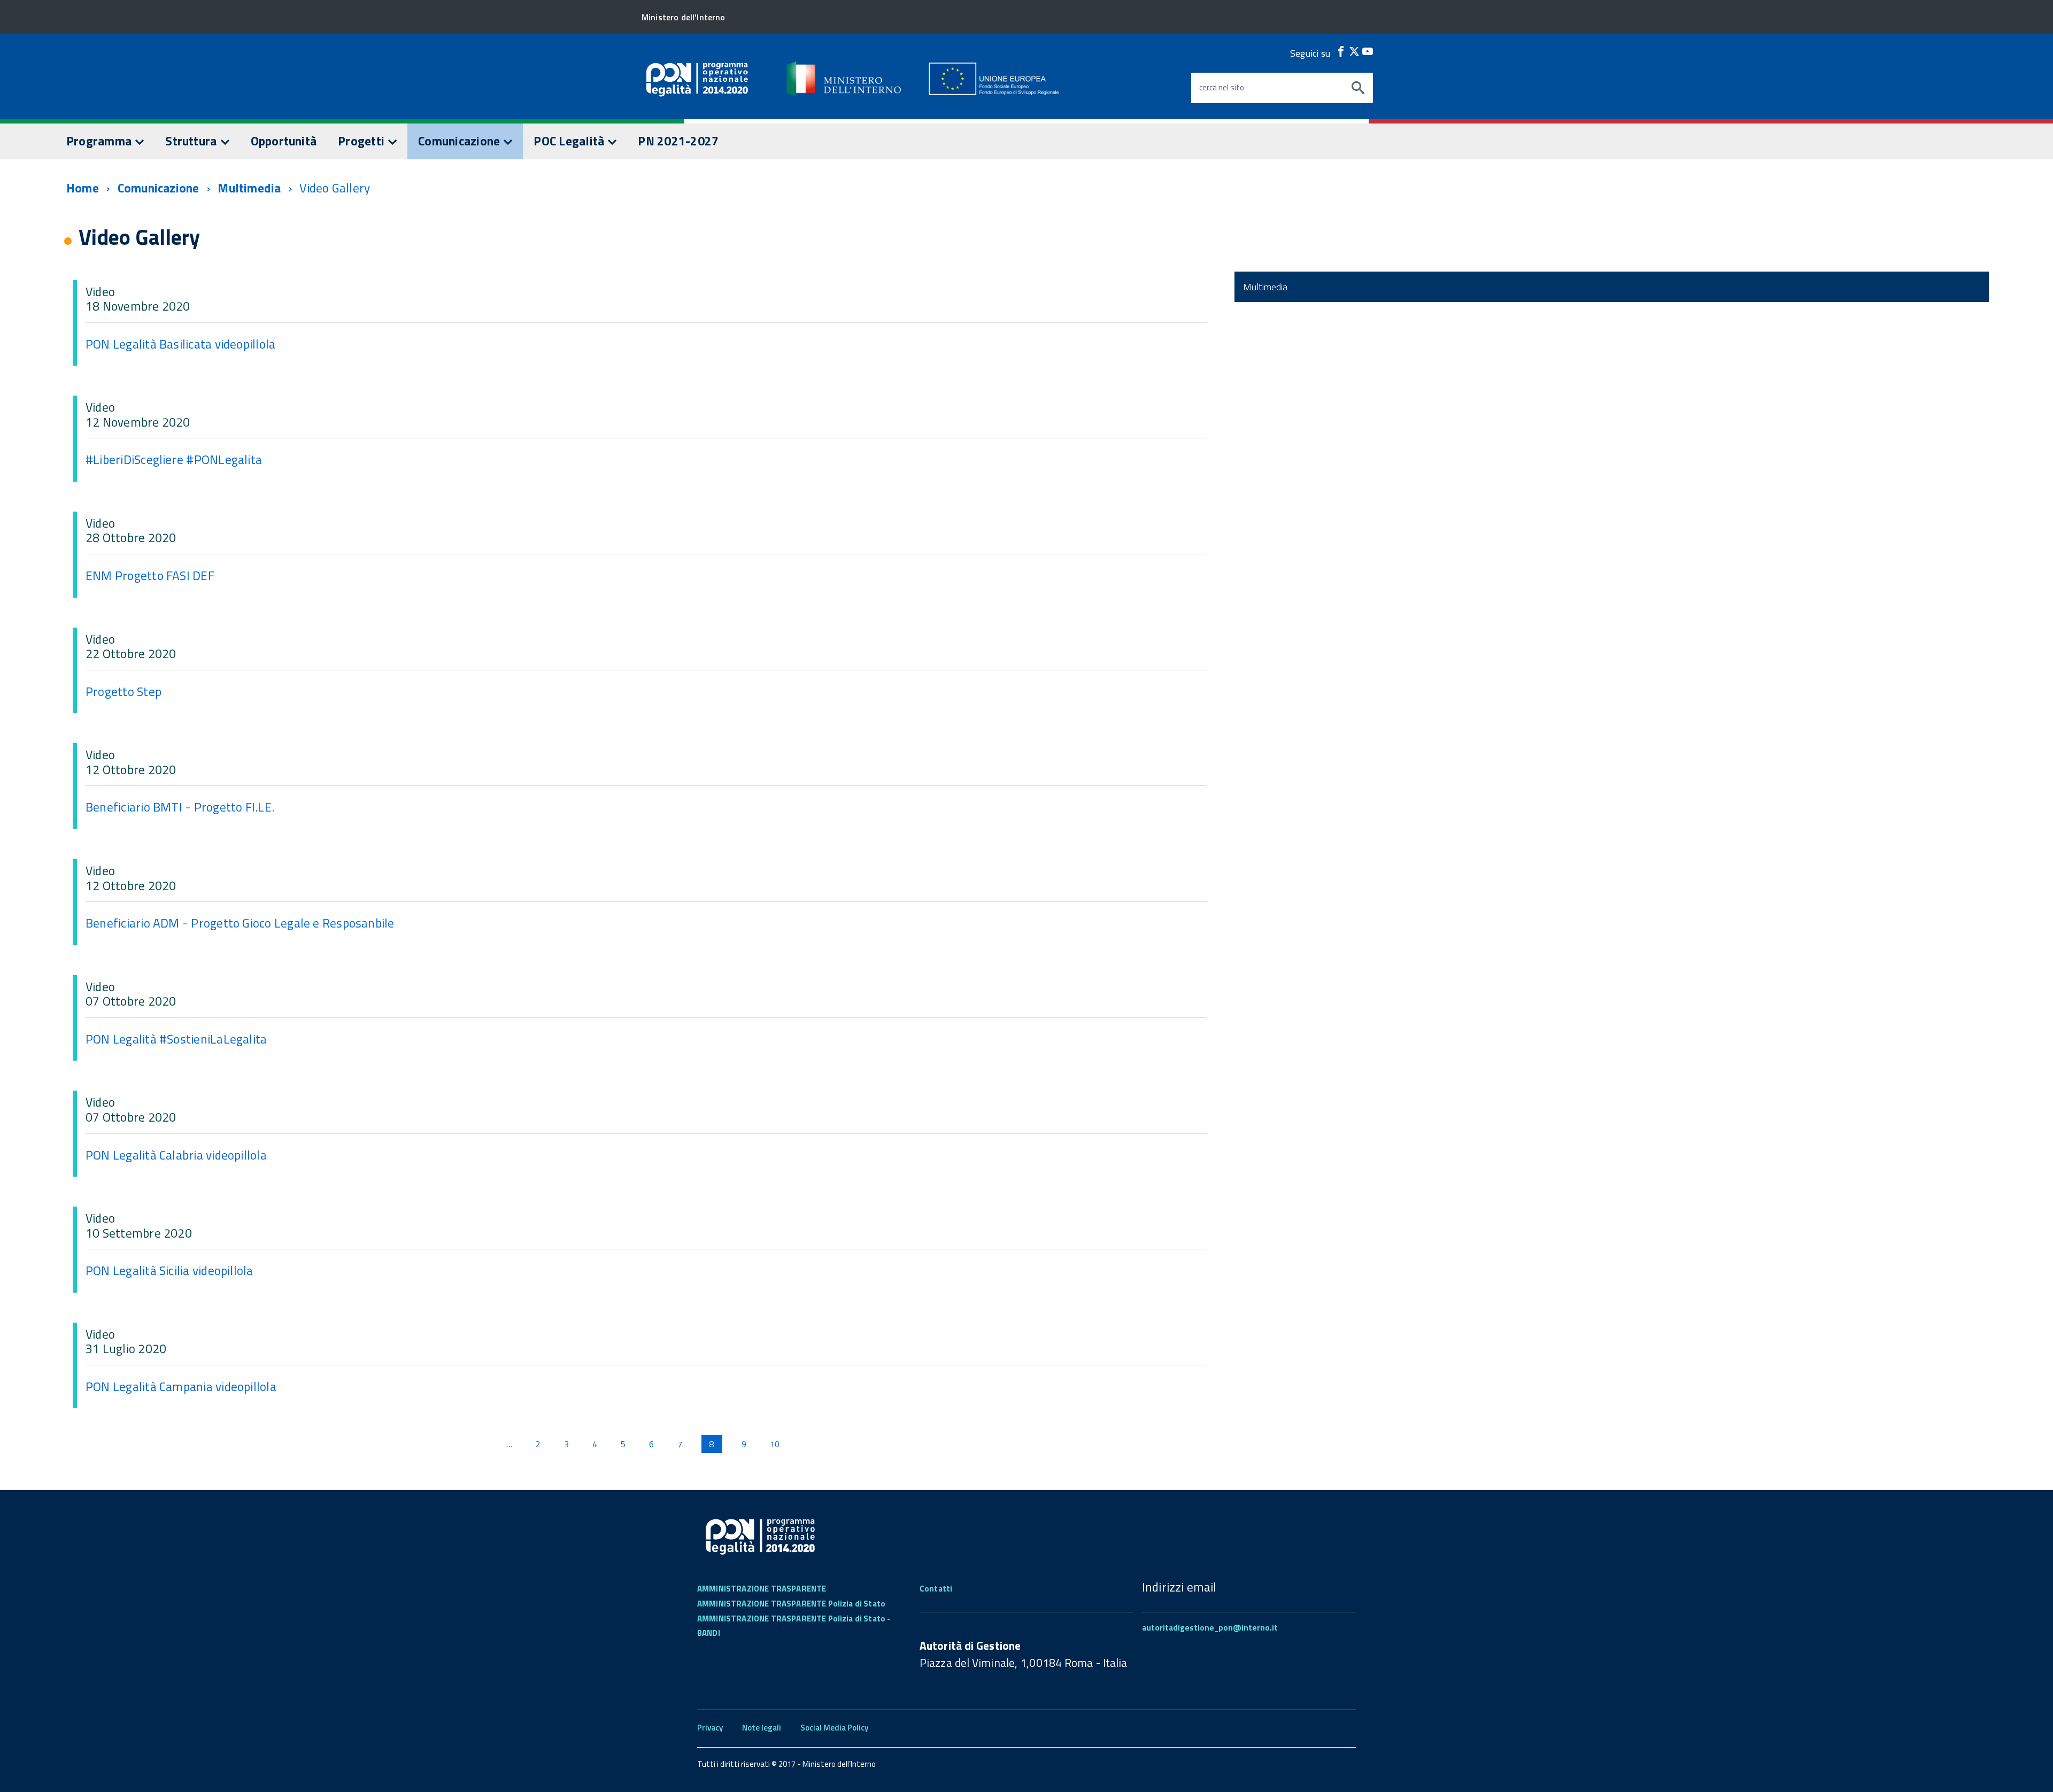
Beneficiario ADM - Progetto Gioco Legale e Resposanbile (240, 923)
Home (83, 188)
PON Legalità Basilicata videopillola (180, 344)
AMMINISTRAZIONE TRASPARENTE (762, 1589)
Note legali (762, 1728)
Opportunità (284, 141)
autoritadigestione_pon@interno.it (1210, 1628)
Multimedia (249, 188)
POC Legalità (570, 141)
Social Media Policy (834, 1728)
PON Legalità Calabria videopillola (176, 1155)
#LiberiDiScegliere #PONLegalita (174, 459)
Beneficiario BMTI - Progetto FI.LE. (180, 807)
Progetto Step (124, 692)
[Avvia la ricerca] (1358, 88)
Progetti (362, 141)
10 (775, 1444)
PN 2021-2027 (678, 141)
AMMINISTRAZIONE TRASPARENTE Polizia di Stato (791, 1604)
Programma (100, 141)
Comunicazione (460, 141)
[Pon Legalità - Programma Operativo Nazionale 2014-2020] (845, 79)
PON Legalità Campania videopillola (181, 1387)
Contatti (936, 1589)
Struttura (192, 141)
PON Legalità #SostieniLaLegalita (176, 1039)
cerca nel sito (1222, 88)
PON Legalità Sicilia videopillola (169, 1270)
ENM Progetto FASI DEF (150, 576)
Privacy (710, 1728)
